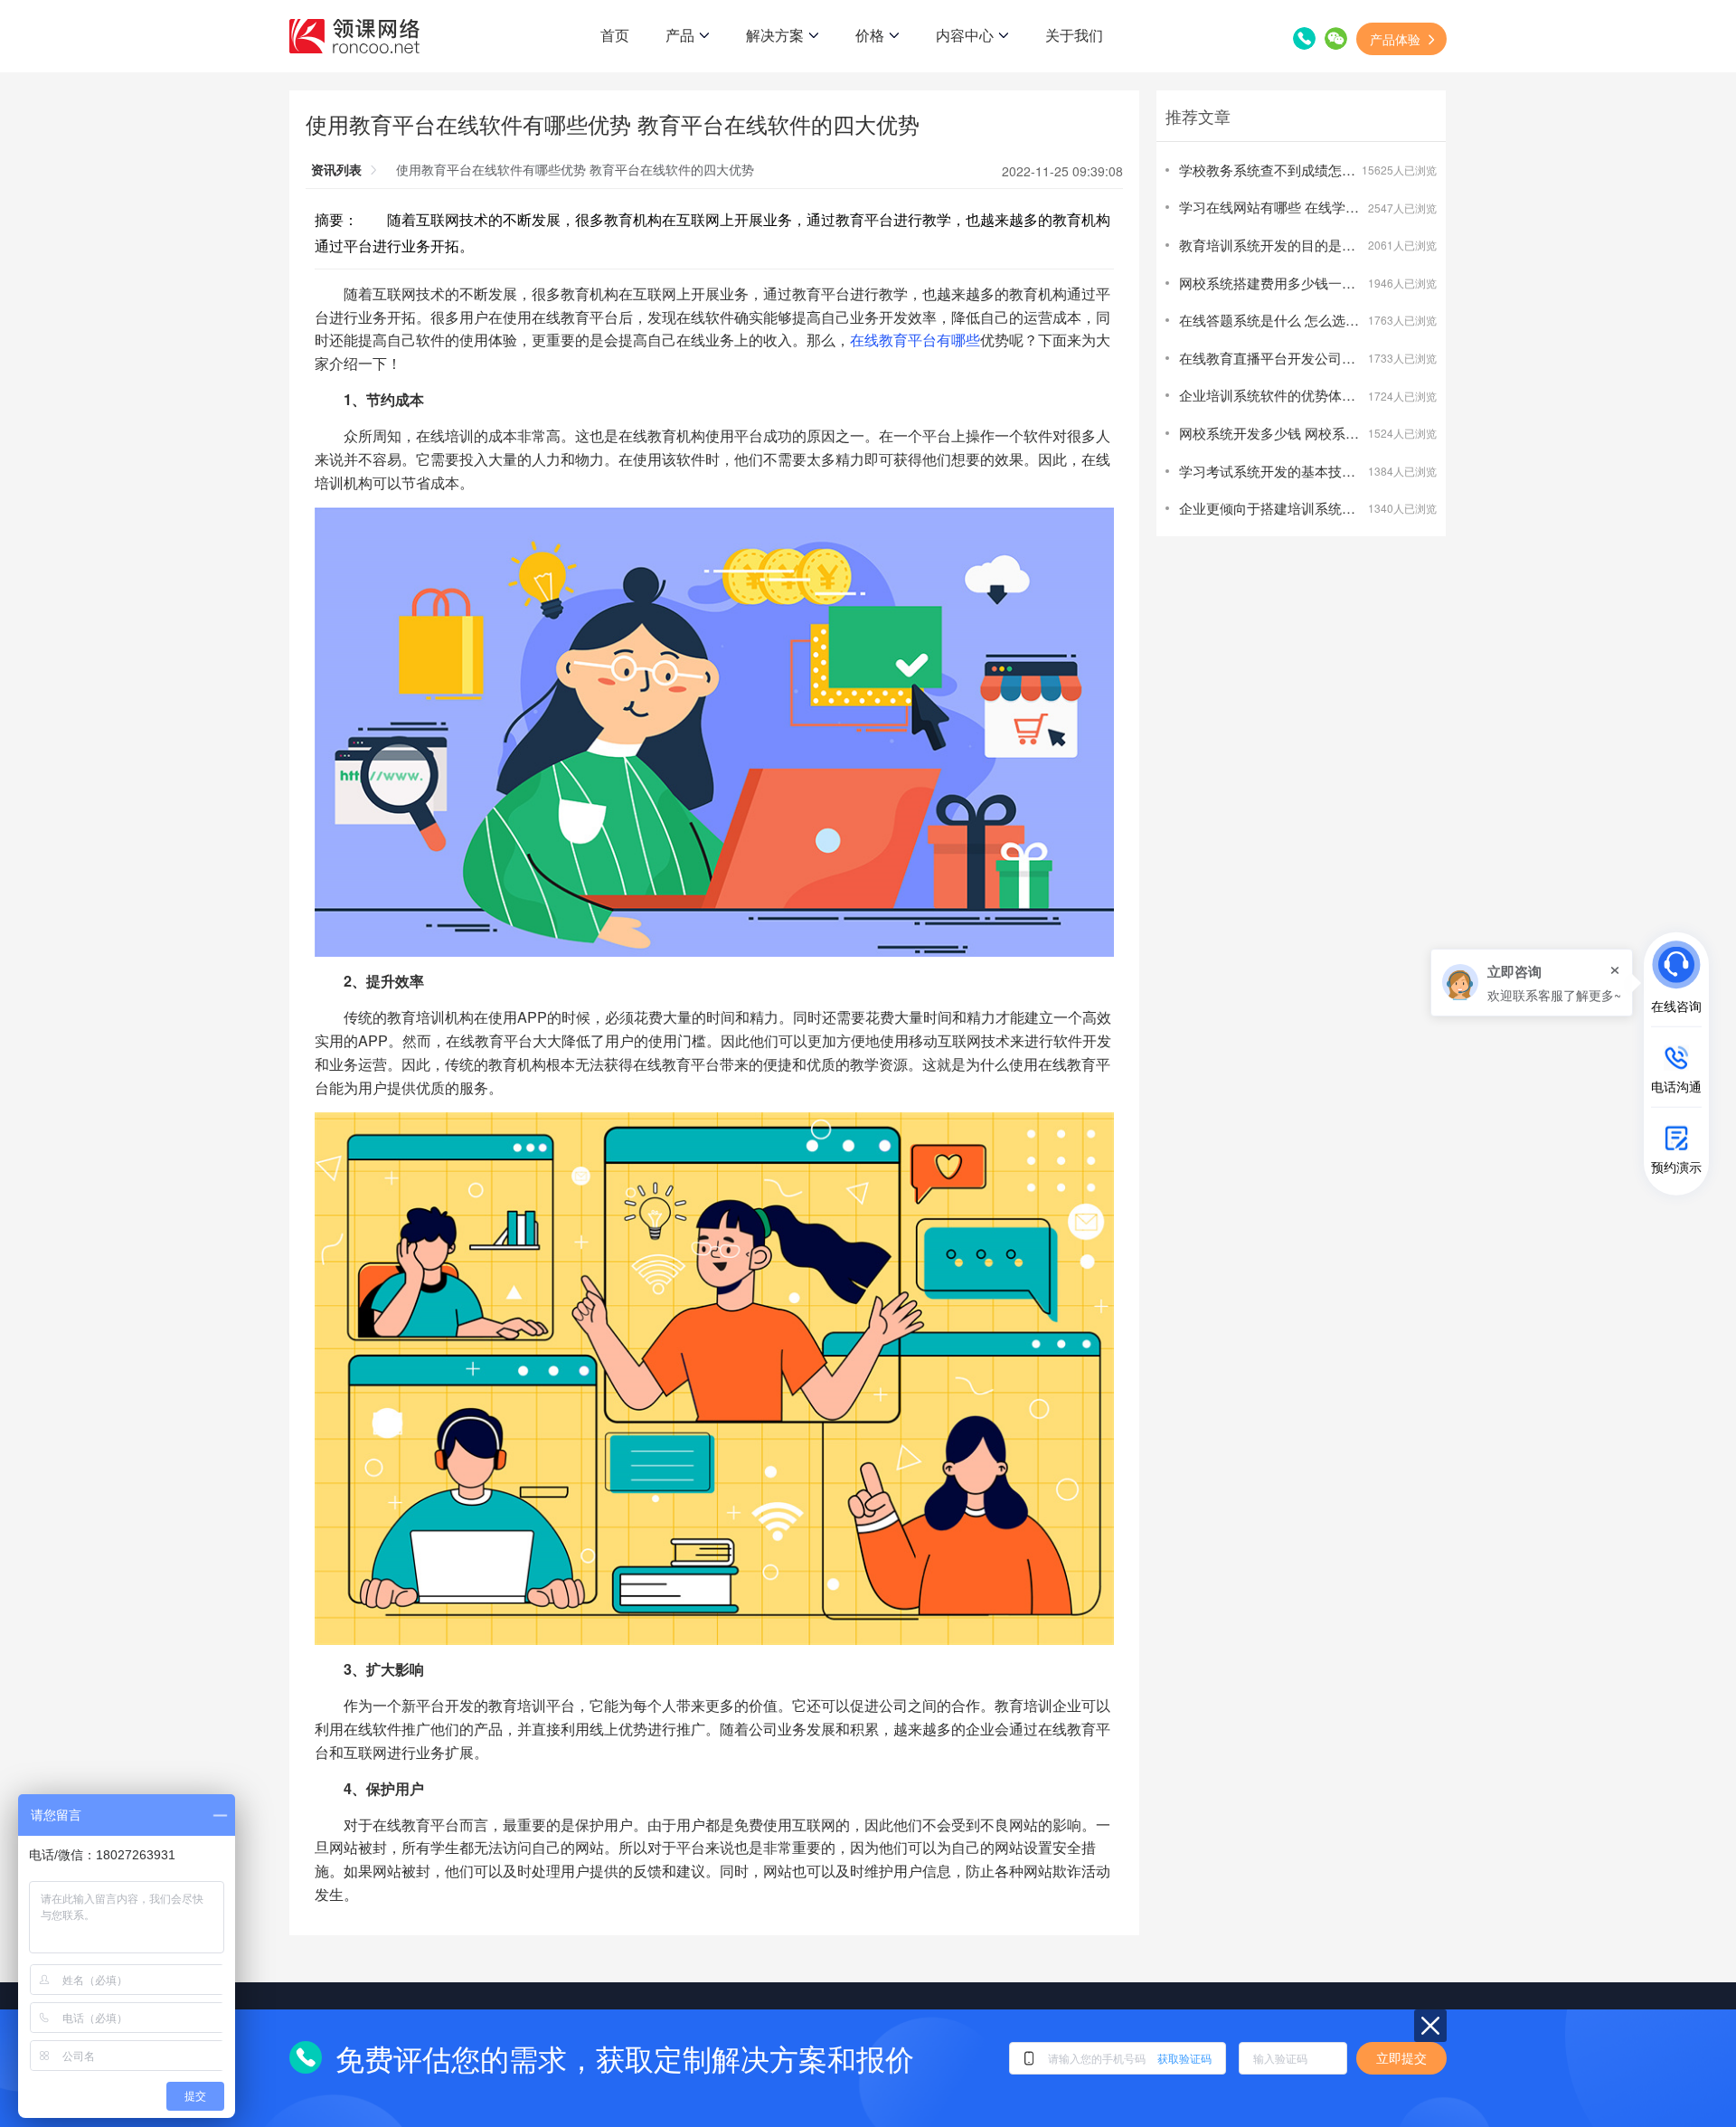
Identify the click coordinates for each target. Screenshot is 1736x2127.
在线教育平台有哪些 (915, 339)
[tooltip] (1532, 983)
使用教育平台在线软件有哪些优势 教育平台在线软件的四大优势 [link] (575, 169)
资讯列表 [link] (336, 169)
